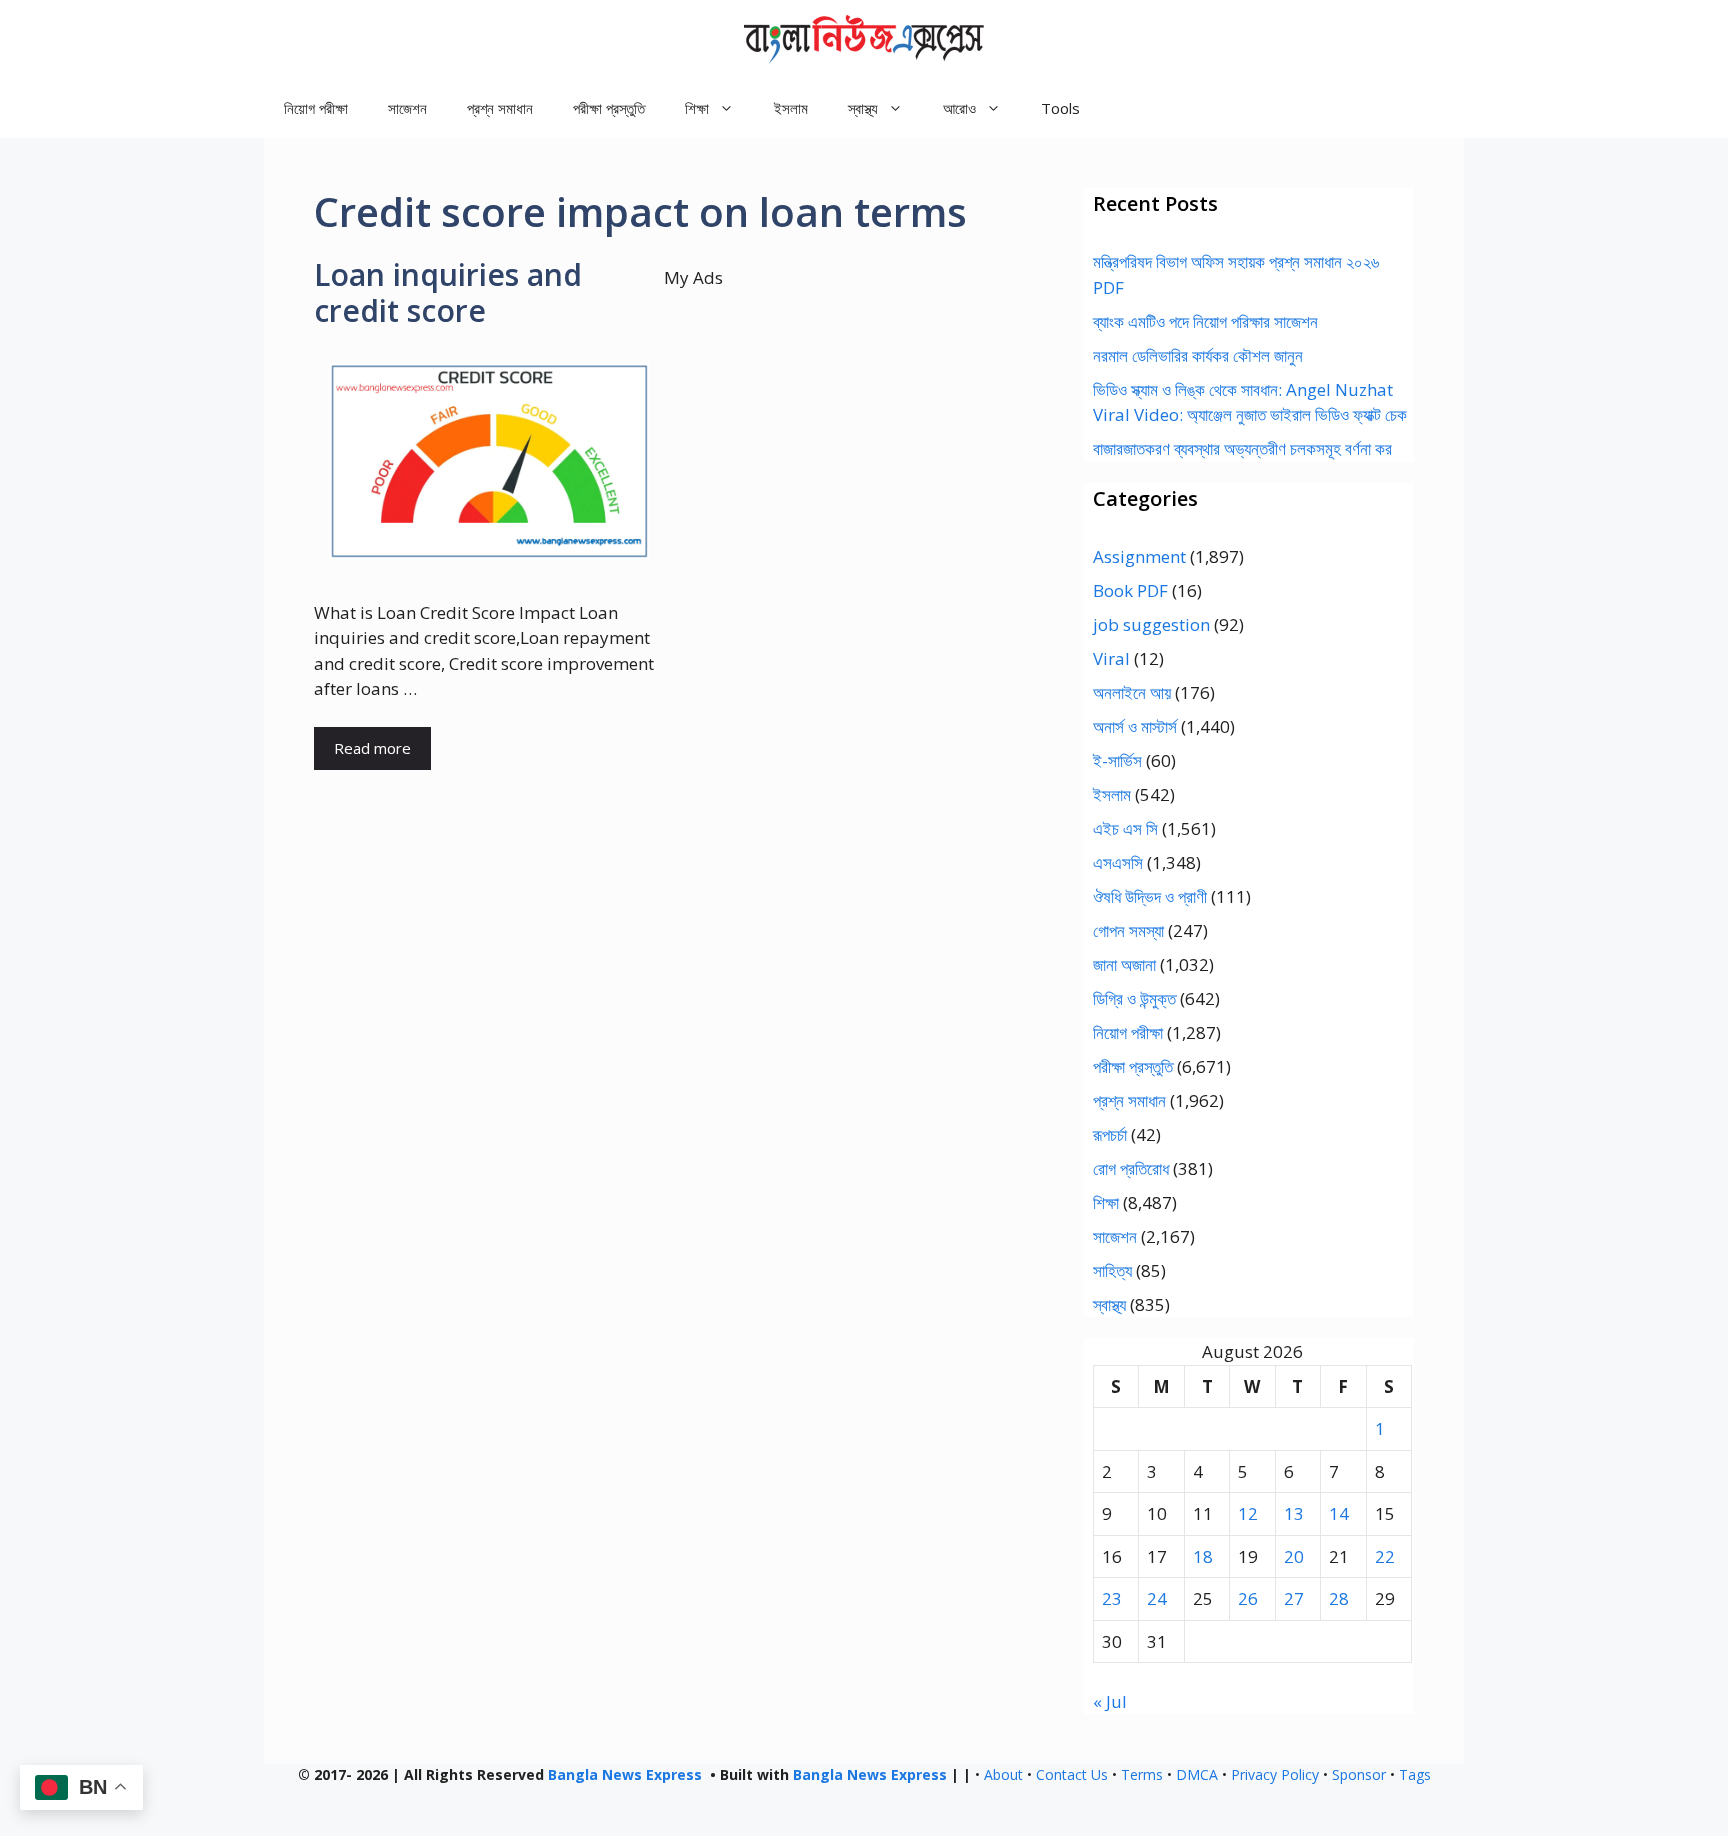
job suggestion (1151, 624)
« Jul (1110, 1701)
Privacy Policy (1275, 1774)
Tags (1415, 1774)
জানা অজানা (1124, 964)
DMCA (1197, 1774)
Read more (372, 748)
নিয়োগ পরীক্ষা (316, 108)
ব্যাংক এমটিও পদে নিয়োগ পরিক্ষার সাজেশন (1205, 321)
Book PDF (1130, 590)
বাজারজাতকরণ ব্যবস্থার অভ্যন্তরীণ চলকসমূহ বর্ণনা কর (1242, 448)
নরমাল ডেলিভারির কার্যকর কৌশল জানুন (1198, 355)
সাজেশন (407, 108)
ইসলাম (791, 108)
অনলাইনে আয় (1132, 692)
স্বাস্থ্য (1109, 1304)
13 (1294, 1513)
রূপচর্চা (1110, 1134)
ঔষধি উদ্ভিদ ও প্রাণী (1150, 896)
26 (1248, 1598)
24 (1157, 1598)
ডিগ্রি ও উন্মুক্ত (1134, 998)
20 (1294, 1556)
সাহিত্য (1112, 1270)
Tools (1060, 108)
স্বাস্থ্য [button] (863, 108)
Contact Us (1072, 1774)
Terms (1142, 1774)
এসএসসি (1118, 862)
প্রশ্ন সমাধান (500, 108)
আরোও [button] (959, 108)
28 (1339, 1598)
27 (1294, 1598)
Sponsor (1359, 1774)
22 (1385, 1556)
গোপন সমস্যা (1128, 930)
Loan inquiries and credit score (448, 292)
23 (1112, 1598)
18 (1203, 1556)
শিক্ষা (1106, 1202)
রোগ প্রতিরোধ (1131, 1168)
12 (1248, 1513)
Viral (1111, 658)
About (1003, 1774)
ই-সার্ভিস (1117, 760)
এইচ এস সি (1125, 828)
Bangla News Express (625, 1774)
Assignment (1139, 556)
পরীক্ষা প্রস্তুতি (609, 108)
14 (1339, 1513)
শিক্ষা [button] (697, 108)
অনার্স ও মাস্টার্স (1135, 726)
